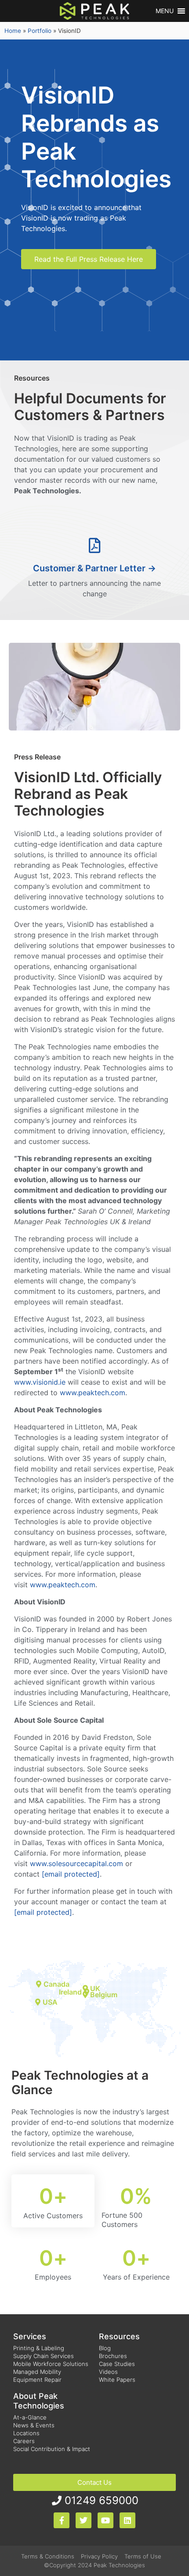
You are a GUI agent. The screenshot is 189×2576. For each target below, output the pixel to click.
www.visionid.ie (40, 1382)
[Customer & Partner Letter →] (95, 545)
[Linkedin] (127, 2520)
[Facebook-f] (62, 2520)
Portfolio (40, 31)
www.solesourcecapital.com (76, 1863)
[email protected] (43, 1912)
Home (13, 31)
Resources (119, 2336)
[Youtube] (105, 2520)
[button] (165, 11)
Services (30, 2336)
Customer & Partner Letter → (94, 568)
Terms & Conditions (48, 2556)
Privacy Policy (99, 2556)
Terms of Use (143, 2556)
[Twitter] (84, 2520)
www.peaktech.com (93, 1393)
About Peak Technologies (39, 2401)
